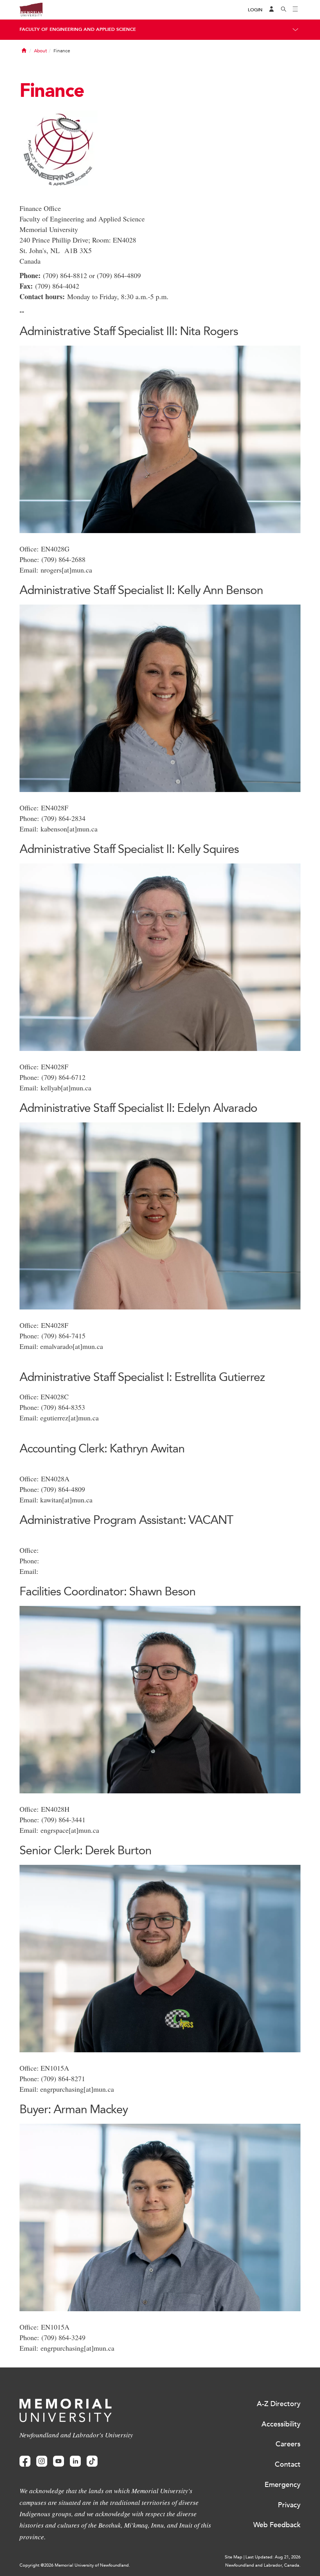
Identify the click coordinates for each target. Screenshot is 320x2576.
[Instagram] (42, 2461)
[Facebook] (25, 2461)
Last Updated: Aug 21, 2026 (273, 2557)
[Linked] (75, 2461)
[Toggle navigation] (295, 10)
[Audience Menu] (272, 10)
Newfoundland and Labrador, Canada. (263, 2565)
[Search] (284, 10)
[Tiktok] (92, 2461)
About (40, 51)
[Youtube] (59, 2461)
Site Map (234, 2557)
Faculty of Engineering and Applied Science (78, 29)
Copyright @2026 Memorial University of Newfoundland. (75, 2565)
